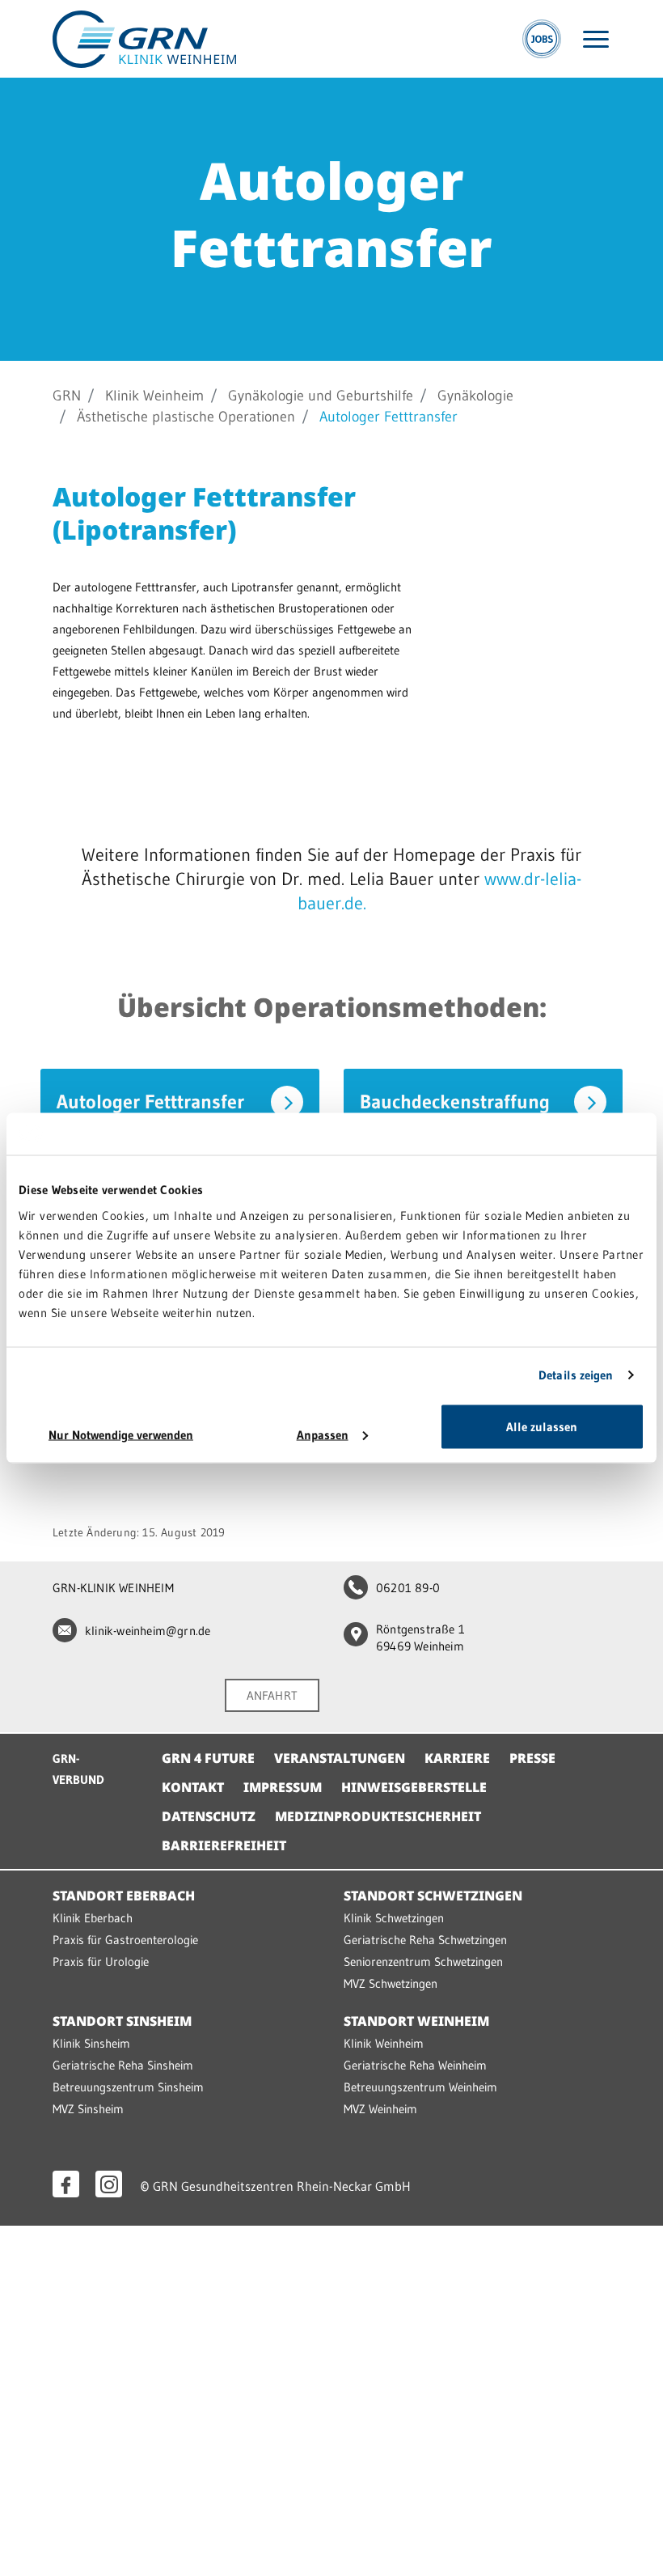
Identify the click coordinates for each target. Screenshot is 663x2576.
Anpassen (323, 1434)
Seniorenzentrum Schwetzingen (423, 1962)
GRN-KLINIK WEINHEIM (113, 1588)
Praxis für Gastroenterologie (125, 1940)
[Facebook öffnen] (66, 2184)
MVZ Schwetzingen (391, 1983)
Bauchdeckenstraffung (455, 1102)
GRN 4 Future (208, 1758)
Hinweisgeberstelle (414, 1787)
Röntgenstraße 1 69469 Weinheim (420, 1638)
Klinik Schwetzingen (394, 1918)
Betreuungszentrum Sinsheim (128, 2087)
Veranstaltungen (340, 1758)
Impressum (283, 1787)
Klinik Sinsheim (91, 2043)
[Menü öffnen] (596, 39)
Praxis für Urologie (101, 1962)
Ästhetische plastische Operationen (186, 417)
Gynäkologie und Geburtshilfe (321, 396)
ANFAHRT (272, 1695)
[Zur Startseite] (144, 38)
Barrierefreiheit (224, 1845)
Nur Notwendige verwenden (121, 1434)
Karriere (457, 1758)
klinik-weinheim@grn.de (148, 1631)
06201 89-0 (408, 1588)
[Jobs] (542, 39)
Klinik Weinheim (154, 396)
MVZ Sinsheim (88, 2109)
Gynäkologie (475, 396)
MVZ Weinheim (380, 2109)
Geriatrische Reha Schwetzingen (425, 1940)
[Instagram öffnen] (109, 2184)
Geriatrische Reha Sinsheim (123, 2065)
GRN (67, 396)
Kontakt (193, 1787)
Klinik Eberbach (93, 1918)
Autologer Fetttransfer (150, 1102)
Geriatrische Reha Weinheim (415, 2065)
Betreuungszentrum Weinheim (420, 2087)
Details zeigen (576, 1375)
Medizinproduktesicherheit (378, 1816)
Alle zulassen (542, 1426)
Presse (532, 1758)
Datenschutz (209, 1816)
